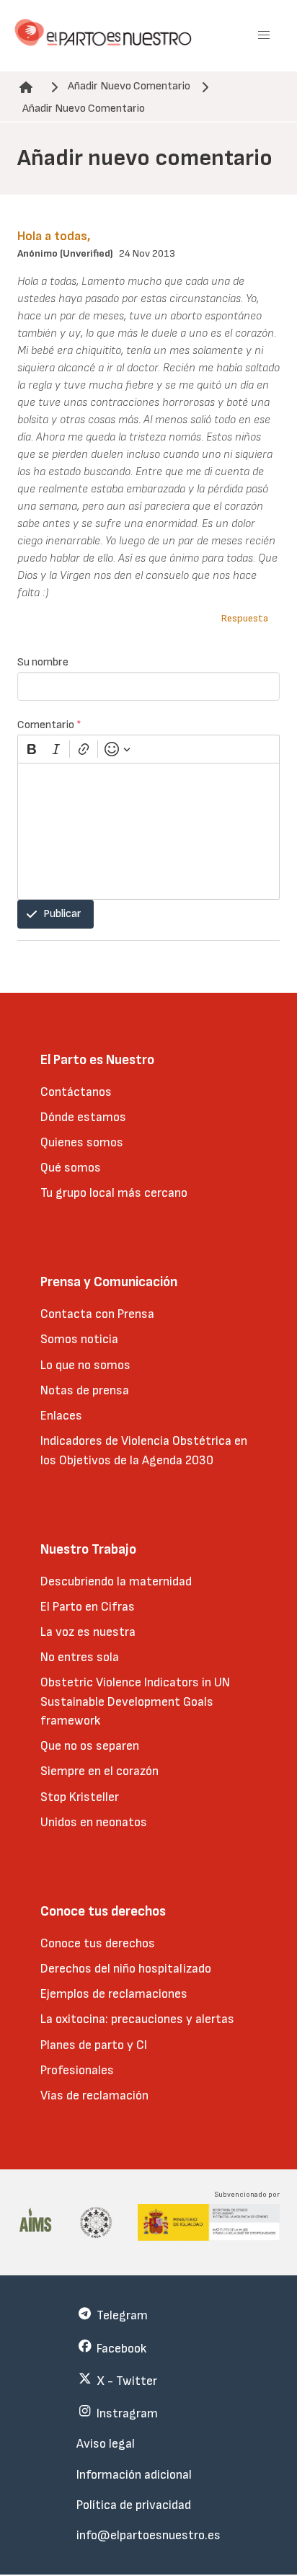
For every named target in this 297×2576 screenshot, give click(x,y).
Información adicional (134, 2475)
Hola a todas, (54, 236)
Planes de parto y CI (94, 2045)
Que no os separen (90, 1746)
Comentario (49, 725)
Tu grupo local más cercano (114, 1193)
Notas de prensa (85, 1390)
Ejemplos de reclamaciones (114, 1994)
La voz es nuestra (88, 1632)
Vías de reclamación (94, 2095)
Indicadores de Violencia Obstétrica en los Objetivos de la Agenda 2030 (144, 1450)
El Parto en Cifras (88, 1607)
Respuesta (245, 618)
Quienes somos (82, 1142)
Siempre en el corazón (99, 1771)
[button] (264, 35)
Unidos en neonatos (94, 1822)
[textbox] (148, 831)
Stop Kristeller (80, 1797)
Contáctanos (76, 1092)
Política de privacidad (134, 2505)
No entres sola (80, 1657)
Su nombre (43, 662)
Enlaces (61, 1416)
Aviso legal (106, 2444)
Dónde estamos (83, 1117)
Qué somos (71, 1168)
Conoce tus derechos (98, 1943)
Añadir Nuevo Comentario (129, 86)
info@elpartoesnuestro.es (148, 2535)
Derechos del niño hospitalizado (126, 1969)
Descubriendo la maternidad (116, 1581)
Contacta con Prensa (97, 1314)
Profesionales (77, 2070)
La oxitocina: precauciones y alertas (137, 2019)
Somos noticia (79, 1339)
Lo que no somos (85, 1365)
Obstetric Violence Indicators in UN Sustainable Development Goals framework (135, 1701)
